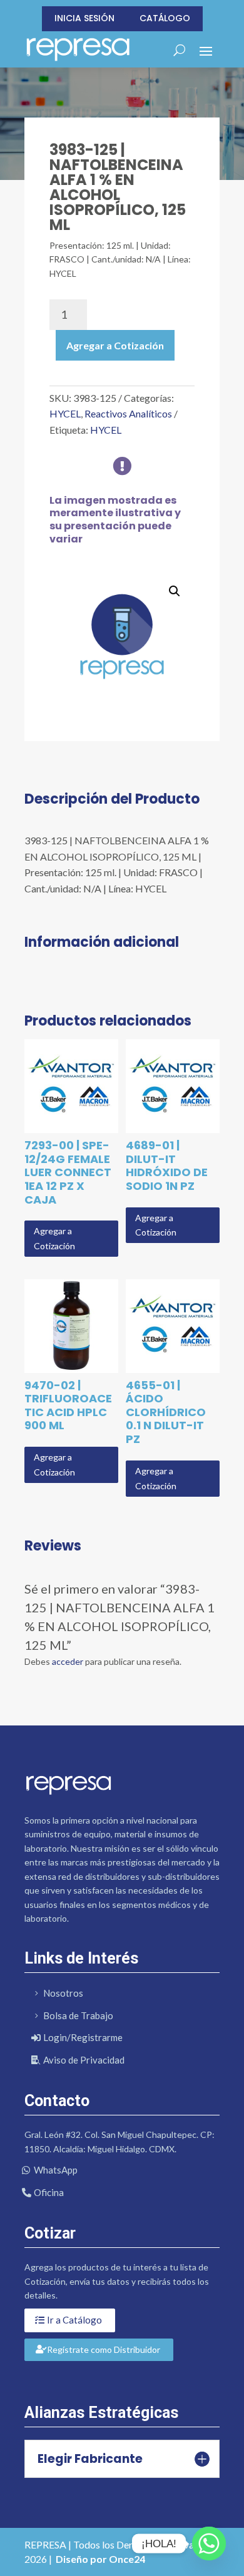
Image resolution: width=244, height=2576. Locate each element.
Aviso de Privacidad (84, 2060)
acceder (68, 1661)
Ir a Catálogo (74, 2320)
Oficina (49, 2192)
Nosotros (63, 1993)
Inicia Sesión (84, 18)
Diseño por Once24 (100, 2559)
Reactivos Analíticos (128, 413)
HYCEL (65, 413)
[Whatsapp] (209, 2544)
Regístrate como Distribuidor (104, 2349)
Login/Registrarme (83, 2037)
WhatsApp (56, 2170)
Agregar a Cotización (115, 345)
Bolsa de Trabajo (78, 2015)
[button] (175, 591)
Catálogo (165, 18)
